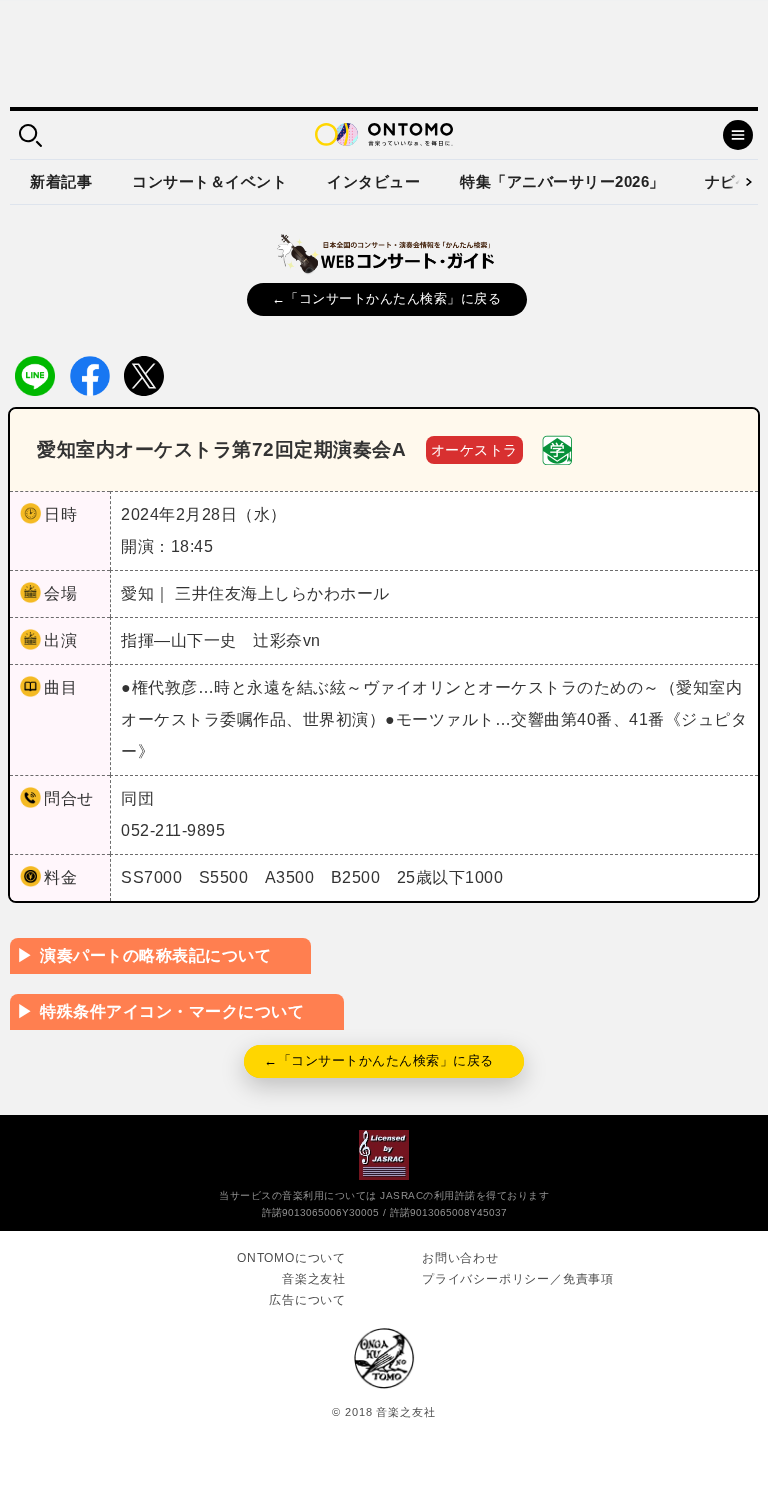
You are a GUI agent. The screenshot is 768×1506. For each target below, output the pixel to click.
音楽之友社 (314, 1279)
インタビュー (373, 181)
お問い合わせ (460, 1258)
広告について (307, 1300)
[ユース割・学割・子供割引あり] (557, 448)
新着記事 (61, 181)
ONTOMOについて (291, 1258)
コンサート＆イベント (209, 181)
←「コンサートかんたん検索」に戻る (387, 298)
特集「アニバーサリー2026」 (562, 181)
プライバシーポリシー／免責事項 (518, 1279)
